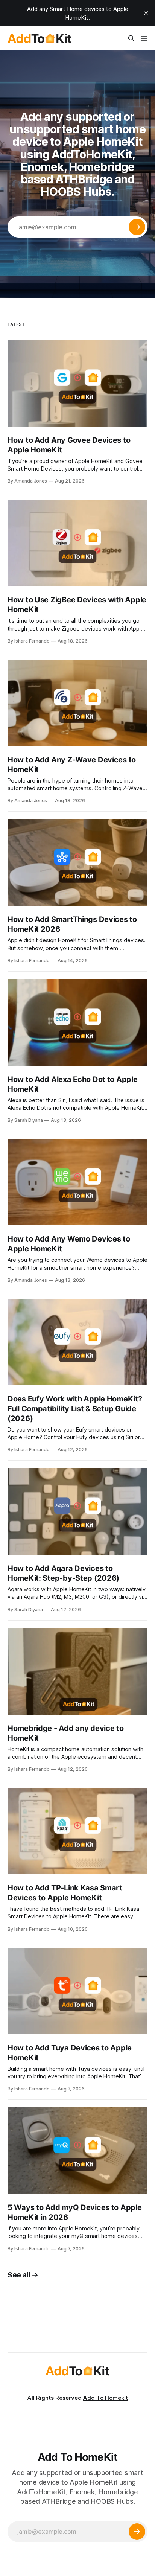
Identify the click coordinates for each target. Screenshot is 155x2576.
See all (19, 2275)
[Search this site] (131, 38)
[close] (146, 13)
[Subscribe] (137, 227)
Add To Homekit (106, 2398)
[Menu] (144, 38)
